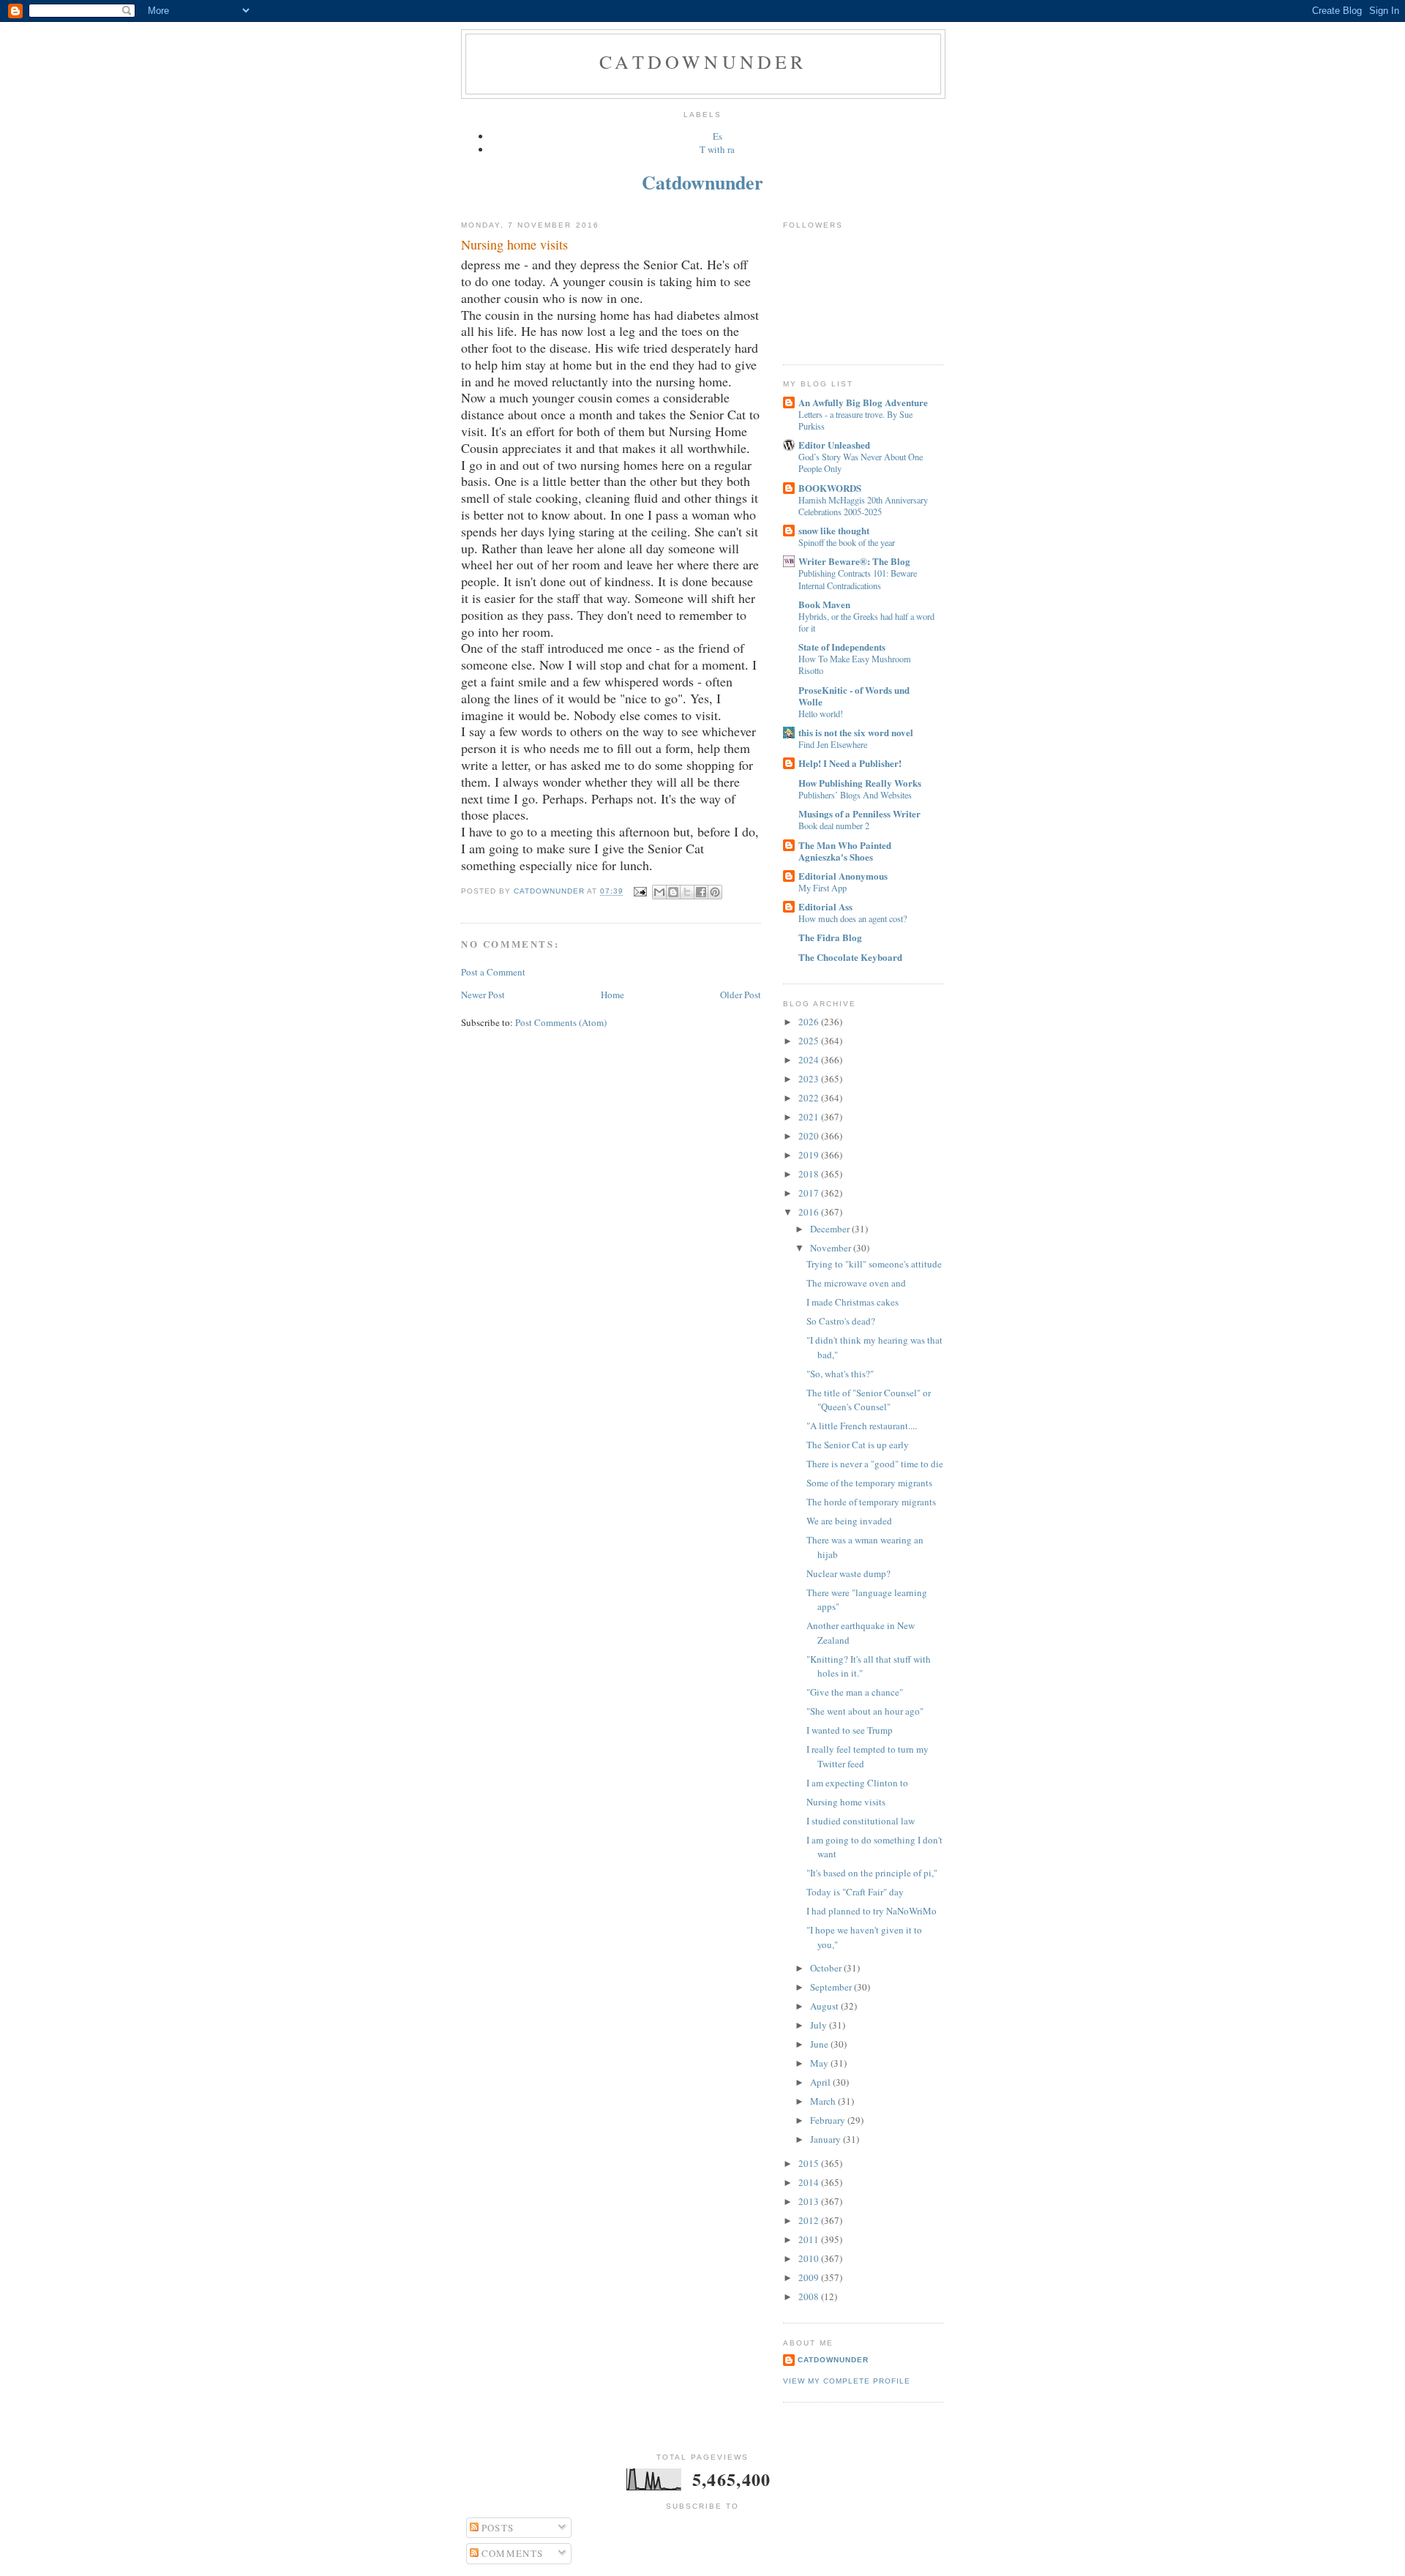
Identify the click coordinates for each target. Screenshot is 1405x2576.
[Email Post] (639, 892)
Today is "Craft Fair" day (855, 1892)
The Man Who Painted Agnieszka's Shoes (845, 851)
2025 (810, 1041)
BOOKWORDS (830, 488)
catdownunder (833, 2360)
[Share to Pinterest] (715, 892)
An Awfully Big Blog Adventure (863, 402)
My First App (823, 888)
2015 (810, 2163)
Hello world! (821, 714)
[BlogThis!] (673, 892)
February (829, 2120)
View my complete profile (847, 2381)
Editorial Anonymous (843, 876)
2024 (810, 1060)
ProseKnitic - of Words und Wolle (854, 696)
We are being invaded (849, 1521)
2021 (810, 1117)
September (832, 1987)
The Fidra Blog (830, 937)
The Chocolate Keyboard (850, 957)
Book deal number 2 (834, 825)
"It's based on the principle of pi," (872, 1873)
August (825, 2006)
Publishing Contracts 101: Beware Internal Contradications (858, 579)
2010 (810, 2258)
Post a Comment (493, 972)
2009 (810, 2277)
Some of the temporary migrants (869, 1483)
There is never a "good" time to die (875, 1464)
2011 (810, 2239)
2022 (810, 1098)
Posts (497, 2528)
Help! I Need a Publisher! (850, 763)
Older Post (741, 995)
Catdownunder (703, 61)
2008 (810, 2296)
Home (612, 995)
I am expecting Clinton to (857, 1783)
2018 (810, 1174)
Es (718, 136)
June (820, 2044)
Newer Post (483, 995)
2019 (810, 1155)
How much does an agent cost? (853, 918)
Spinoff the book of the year (847, 542)
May (820, 2063)
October (827, 1968)
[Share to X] (687, 892)
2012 (810, 2220)
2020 (810, 1136)
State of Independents (842, 647)
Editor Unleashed (834, 445)
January (827, 2139)
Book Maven (824, 604)
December (831, 1229)
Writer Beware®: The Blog (854, 561)
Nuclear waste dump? (848, 1573)
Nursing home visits (846, 1802)
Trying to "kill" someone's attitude (874, 1264)
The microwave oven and (856, 1283)
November (832, 1248)
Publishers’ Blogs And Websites (855, 795)
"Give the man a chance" (855, 1692)
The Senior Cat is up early (858, 1445)
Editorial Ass (825, 906)
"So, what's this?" (840, 1374)
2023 (810, 1079)
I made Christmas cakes (853, 1302)
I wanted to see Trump (850, 1730)
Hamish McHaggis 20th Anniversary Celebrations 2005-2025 (863, 506)
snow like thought (834, 530)
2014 (810, 2182)
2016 (810, 1212)
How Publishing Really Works (860, 783)
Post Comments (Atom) (561, 1022)
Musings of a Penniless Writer (859, 813)
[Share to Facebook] (701, 892)
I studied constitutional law (861, 1821)
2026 (810, 1022)
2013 (810, 2201)
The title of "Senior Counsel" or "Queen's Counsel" (869, 1400)
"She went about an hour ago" (865, 1711)
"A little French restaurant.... (862, 1426)
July (820, 2025)
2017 (810, 1193)
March (824, 2101)
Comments (511, 2553)
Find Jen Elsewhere (833, 744)
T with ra (717, 149)
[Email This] (659, 892)
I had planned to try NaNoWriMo (872, 1911)
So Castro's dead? (841, 1321)
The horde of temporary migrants (871, 1502)
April (821, 2082)
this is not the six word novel (856, 732)
